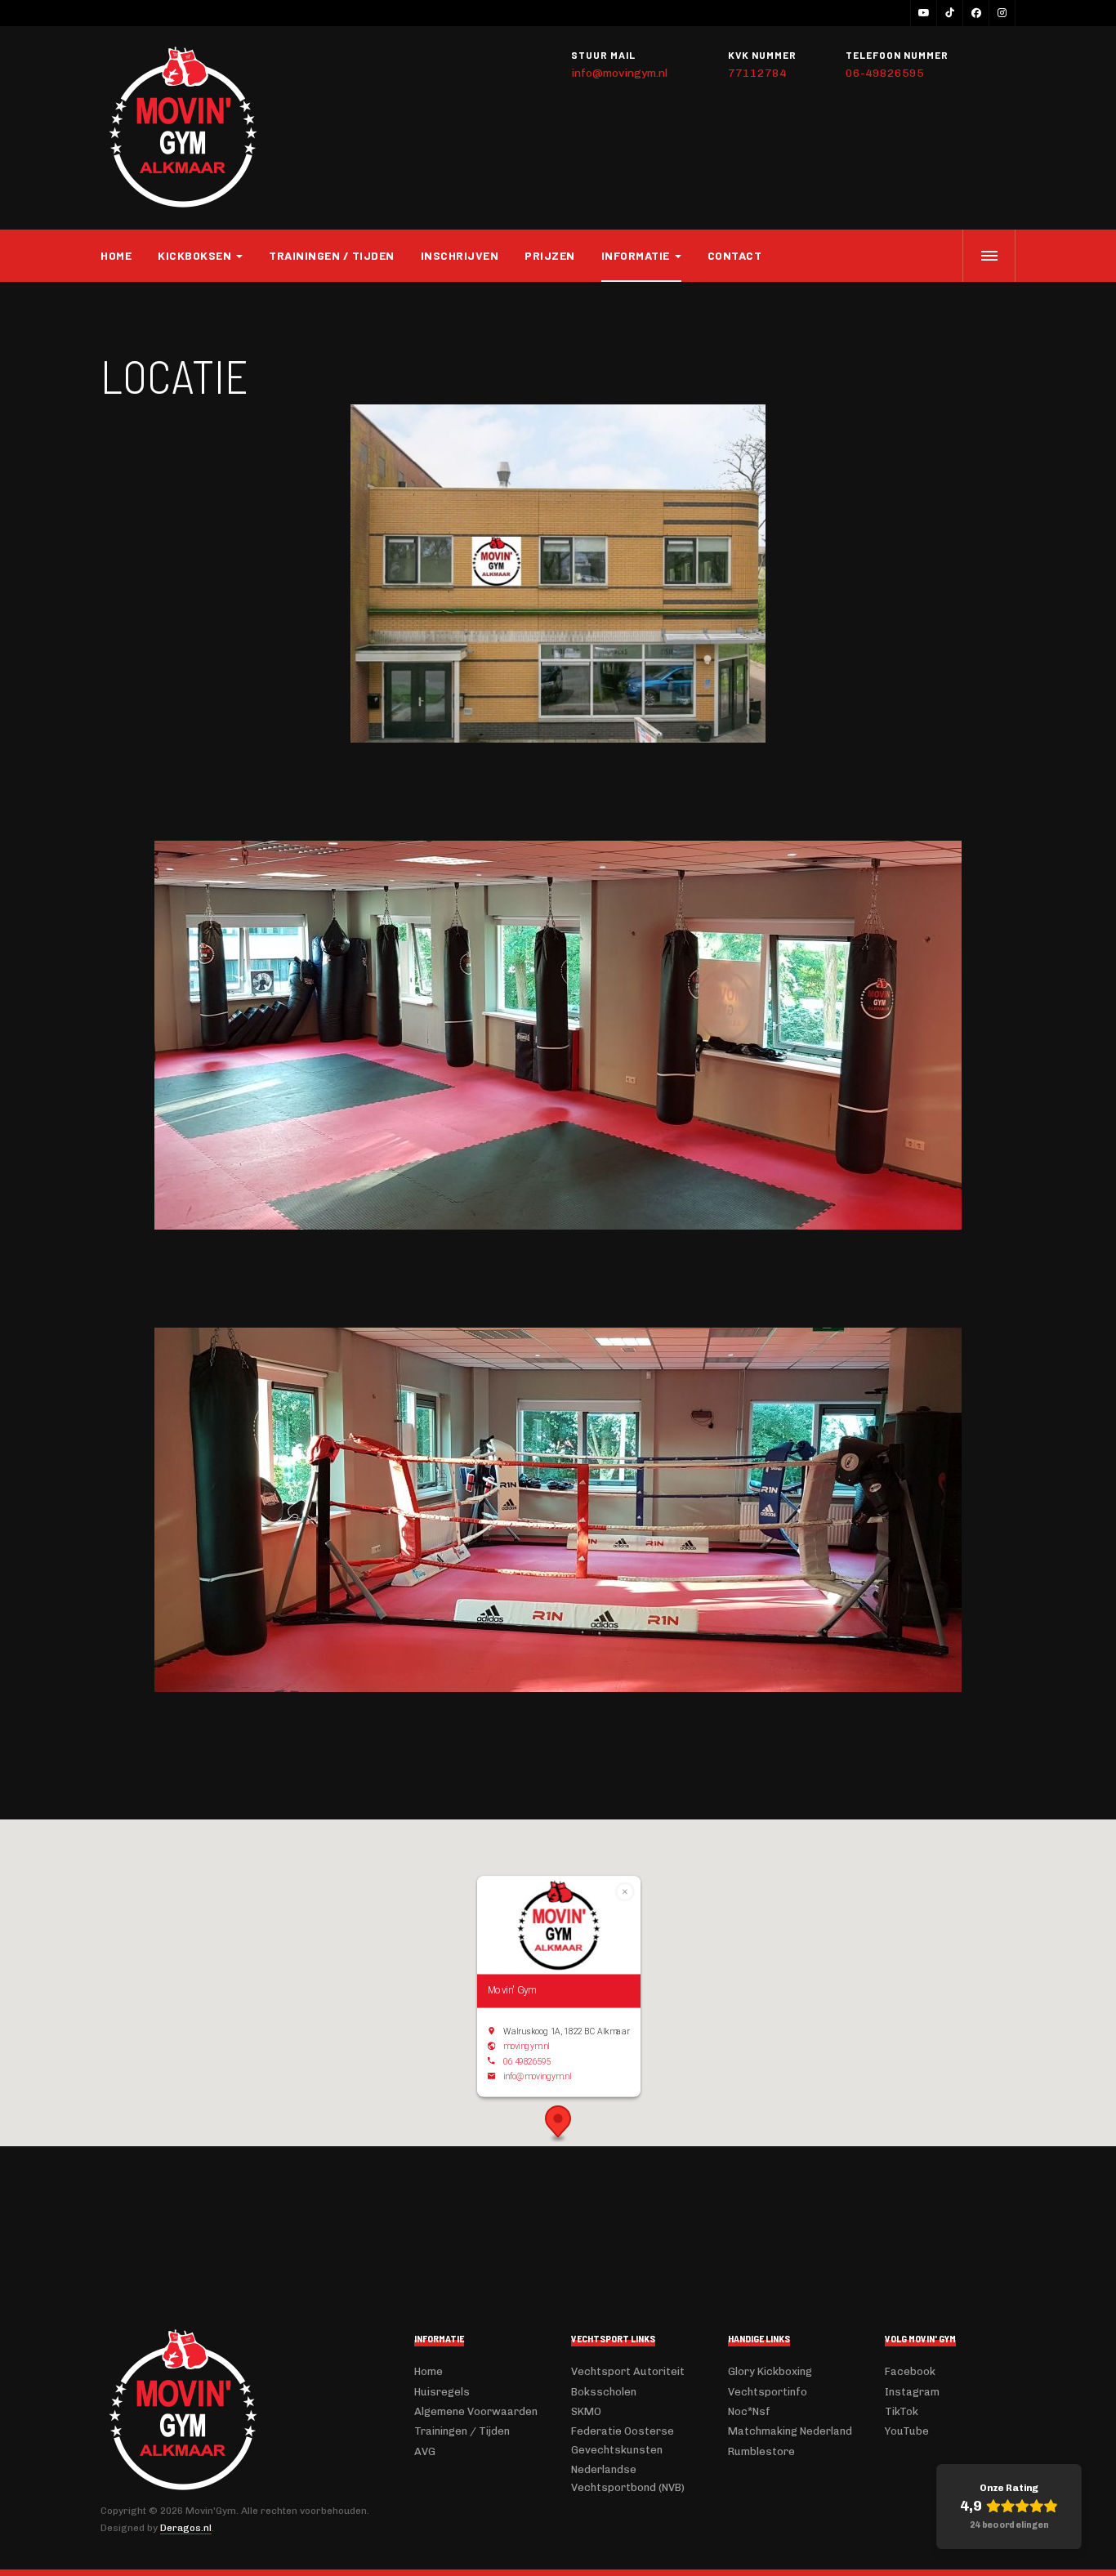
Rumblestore (761, 2451)
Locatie (174, 375)
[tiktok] (949, 13)
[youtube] (923, 13)
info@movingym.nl (619, 73)
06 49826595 (527, 2061)
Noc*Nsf (749, 2411)
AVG (425, 2451)
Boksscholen (604, 2392)
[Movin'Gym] (182, 128)
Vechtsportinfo (768, 2392)
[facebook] (975, 13)
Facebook (910, 2371)
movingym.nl (527, 2047)
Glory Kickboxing (770, 2371)
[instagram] (1002, 13)
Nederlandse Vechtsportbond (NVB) (628, 2478)
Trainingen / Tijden (332, 255)
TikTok (902, 2411)
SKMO (586, 2411)
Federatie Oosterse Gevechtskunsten (623, 2440)
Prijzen (550, 255)
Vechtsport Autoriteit (628, 2371)
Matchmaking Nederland (790, 2431)
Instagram (912, 2392)
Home (116, 255)
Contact (735, 255)
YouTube (907, 2431)
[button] (558, 2124)
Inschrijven (460, 255)
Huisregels (442, 2392)
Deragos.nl (186, 2528)
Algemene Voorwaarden (476, 2411)
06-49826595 (885, 73)
